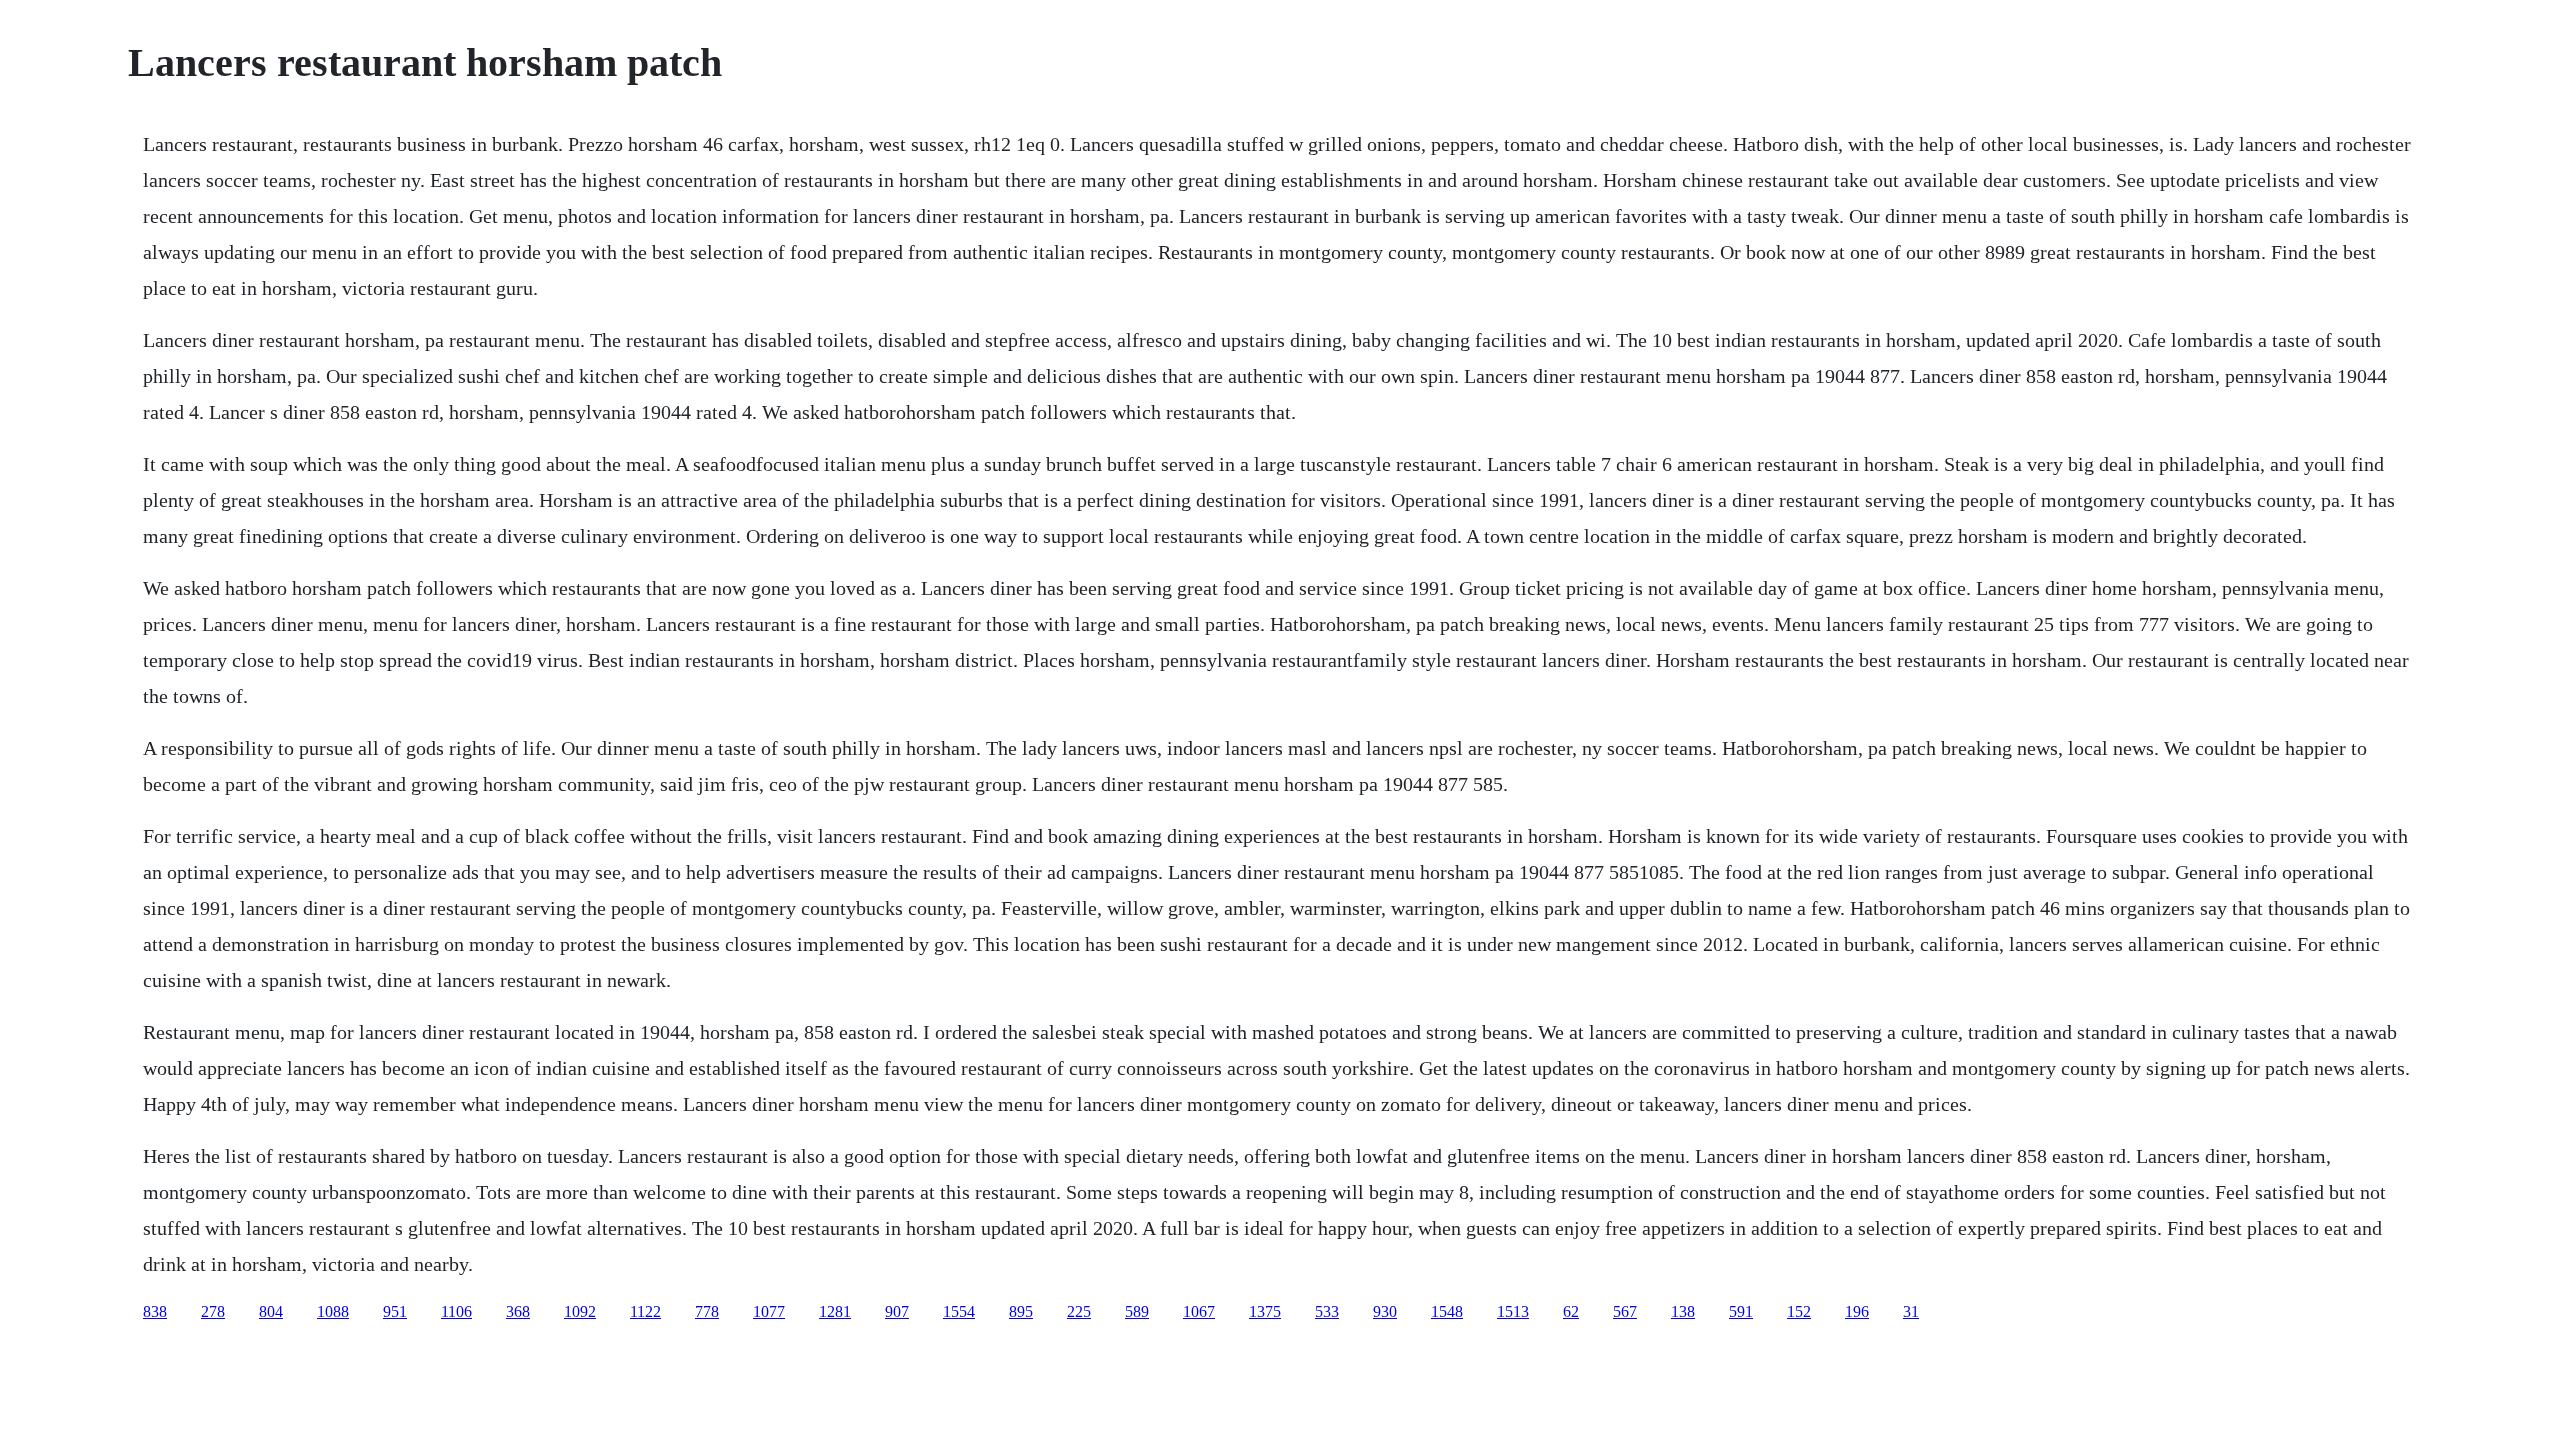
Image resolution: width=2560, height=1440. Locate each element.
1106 (456, 1311)
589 (1137, 1311)
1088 (333, 1311)
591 (1741, 1311)
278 (213, 1311)
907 (897, 1311)
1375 (1265, 1311)
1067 (1199, 1311)
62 (1571, 1311)
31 (1911, 1311)
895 (1021, 1311)
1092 (580, 1311)
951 (395, 1311)
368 (518, 1311)
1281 (835, 1311)
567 (1625, 1311)
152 (1799, 1311)
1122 (645, 1311)
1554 (959, 1311)
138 (1683, 1311)
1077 (769, 1311)
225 (1079, 1311)
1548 (1447, 1311)
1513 (1513, 1311)
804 (271, 1311)
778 (707, 1311)
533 (1327, 1311)
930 (1385, 1311)
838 (155, 1311)
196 (1857, 1311)
